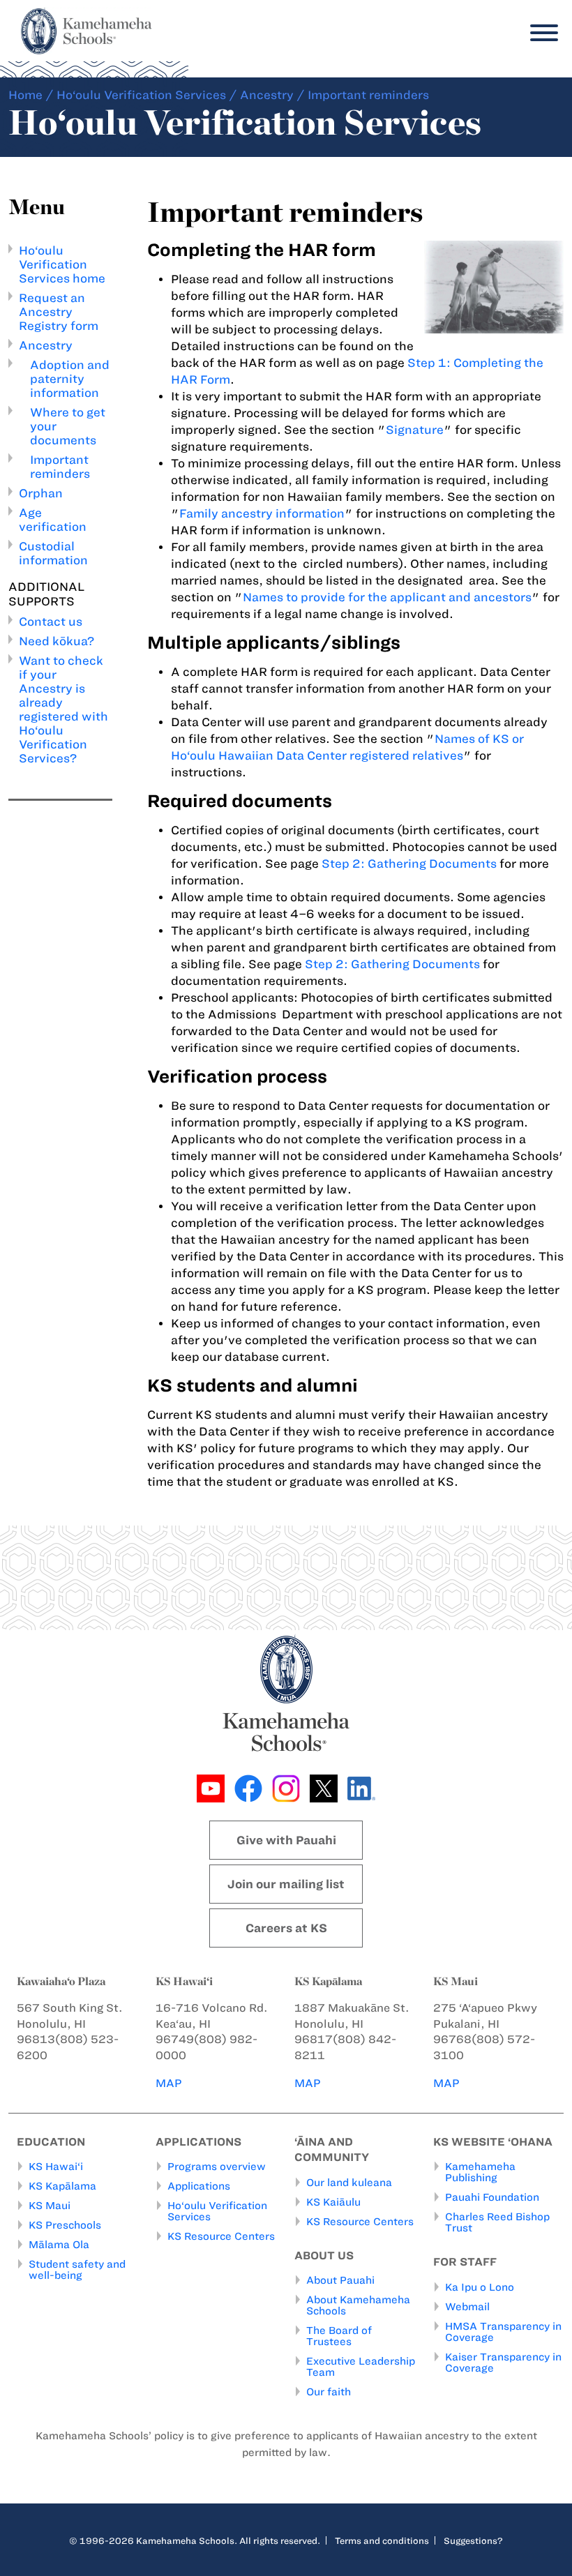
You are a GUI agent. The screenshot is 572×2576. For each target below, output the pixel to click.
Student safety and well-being (77, 2270)
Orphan (41, 493)
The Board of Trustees (339, 2336)
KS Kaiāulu (333, 2202)
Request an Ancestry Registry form (59, 312)
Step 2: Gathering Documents (409, 864)
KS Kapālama (62, 2186)
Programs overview (217, 2167)
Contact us (51, 622)
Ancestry (267, 95)
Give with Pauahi (286, 1840)
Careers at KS (286, 1928)
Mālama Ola (59, 2245)
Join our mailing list (286, 1884)
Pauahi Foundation (492, 2197)
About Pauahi (340, 2280)
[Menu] (541, 33)
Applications (199, 2186)
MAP (169, 2083)
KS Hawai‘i (56, 2167)
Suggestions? (473, 2540)
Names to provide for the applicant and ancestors (387, 597)
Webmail (467, 2307)
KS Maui (50, 2206)
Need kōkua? (57, 641)
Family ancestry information (262, 513)
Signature (415, 430)
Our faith (329, 2392)
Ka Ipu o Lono (480, 2287)
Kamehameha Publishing (480, 2172)
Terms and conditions (382, 2540)
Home (25, 95)
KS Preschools (65, 2225)
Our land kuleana (349, 2183)
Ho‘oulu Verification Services (141, 95)
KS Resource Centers (221, 2236)
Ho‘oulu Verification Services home (62, 264)
